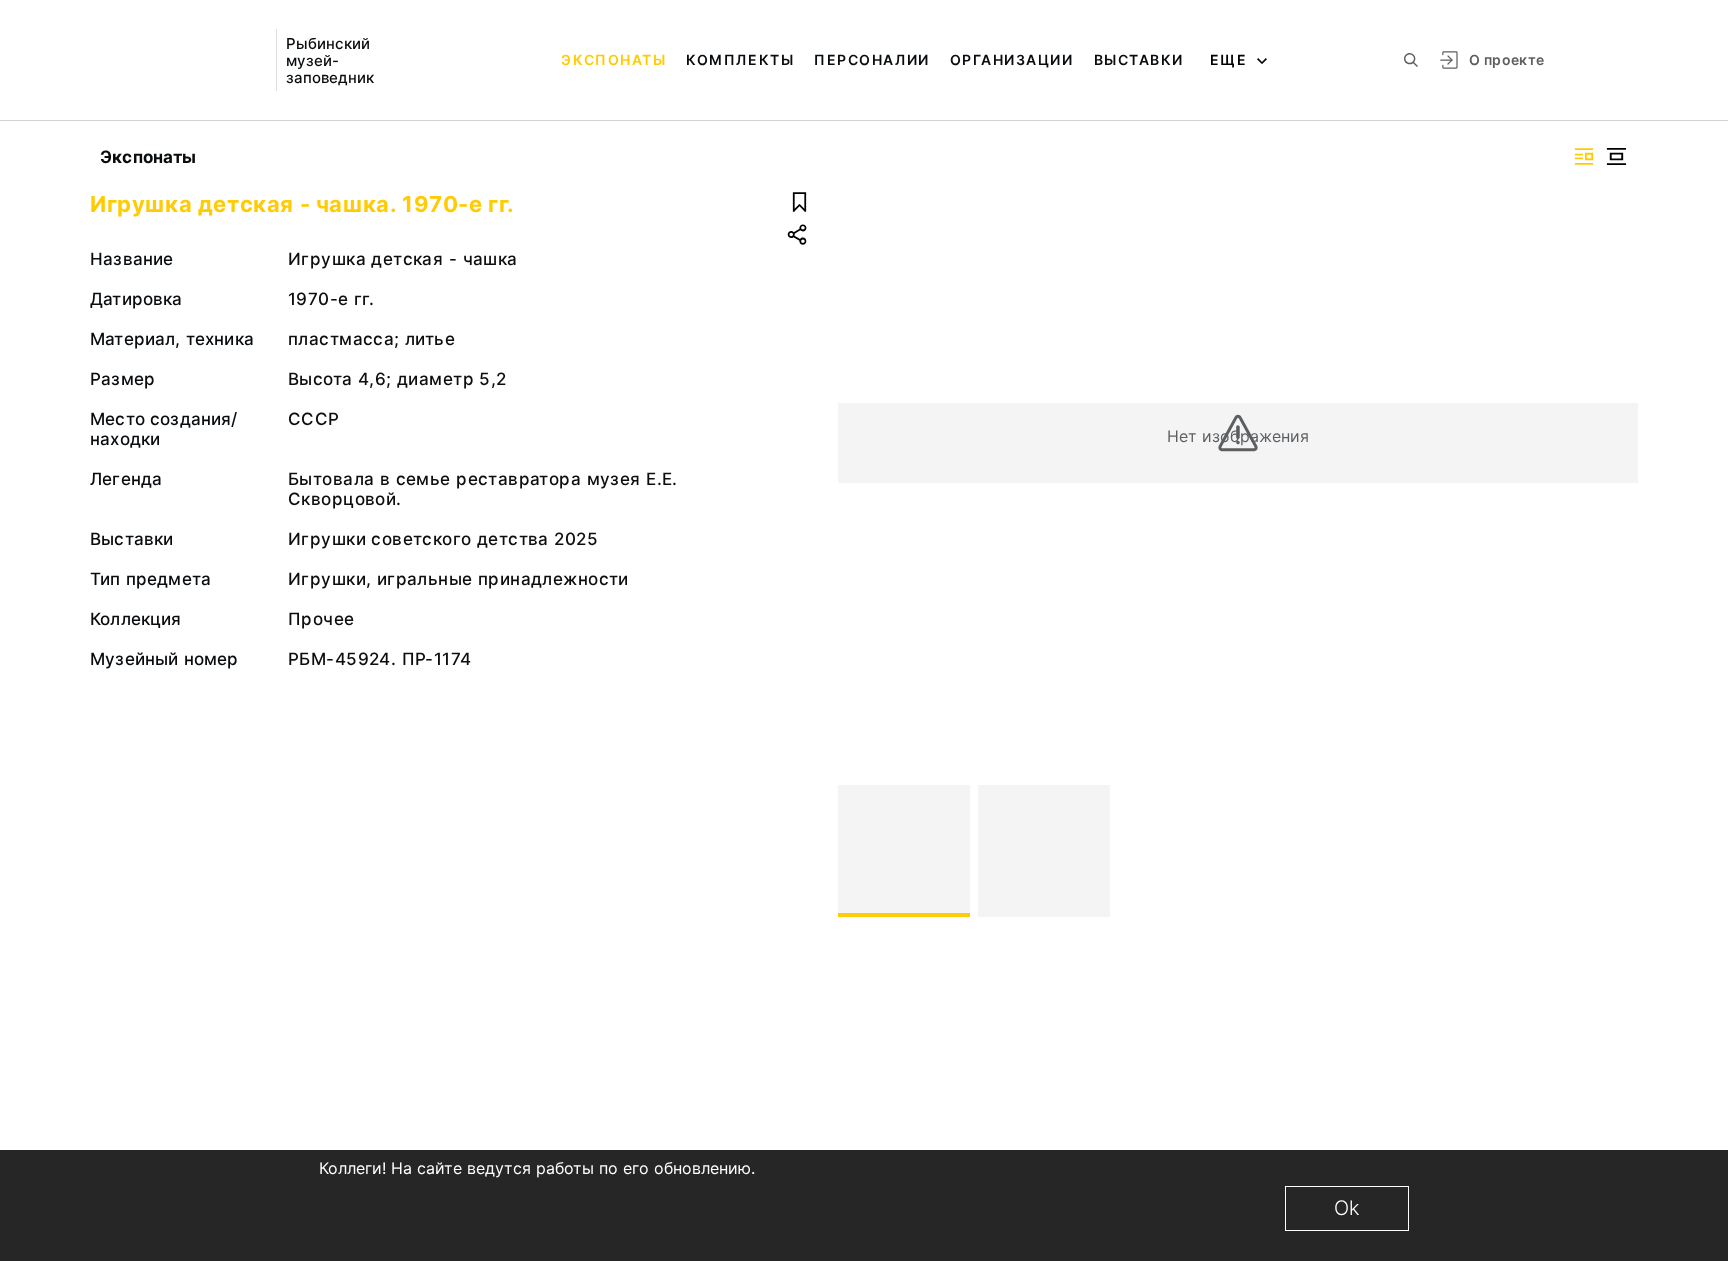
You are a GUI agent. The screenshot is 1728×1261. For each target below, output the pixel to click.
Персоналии (871, 59)
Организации (1012, 59)
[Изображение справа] (1584, 156)
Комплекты (740, 59)
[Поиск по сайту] (1411, 60)
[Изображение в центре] (1616, 156)
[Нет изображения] (904, 851)
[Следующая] (1614, 851)
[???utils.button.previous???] (862, 851)
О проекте (1506, 59)
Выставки (1139, 59)
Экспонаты (613, 59)
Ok (1347, 1208)
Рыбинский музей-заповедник (330, 60)
